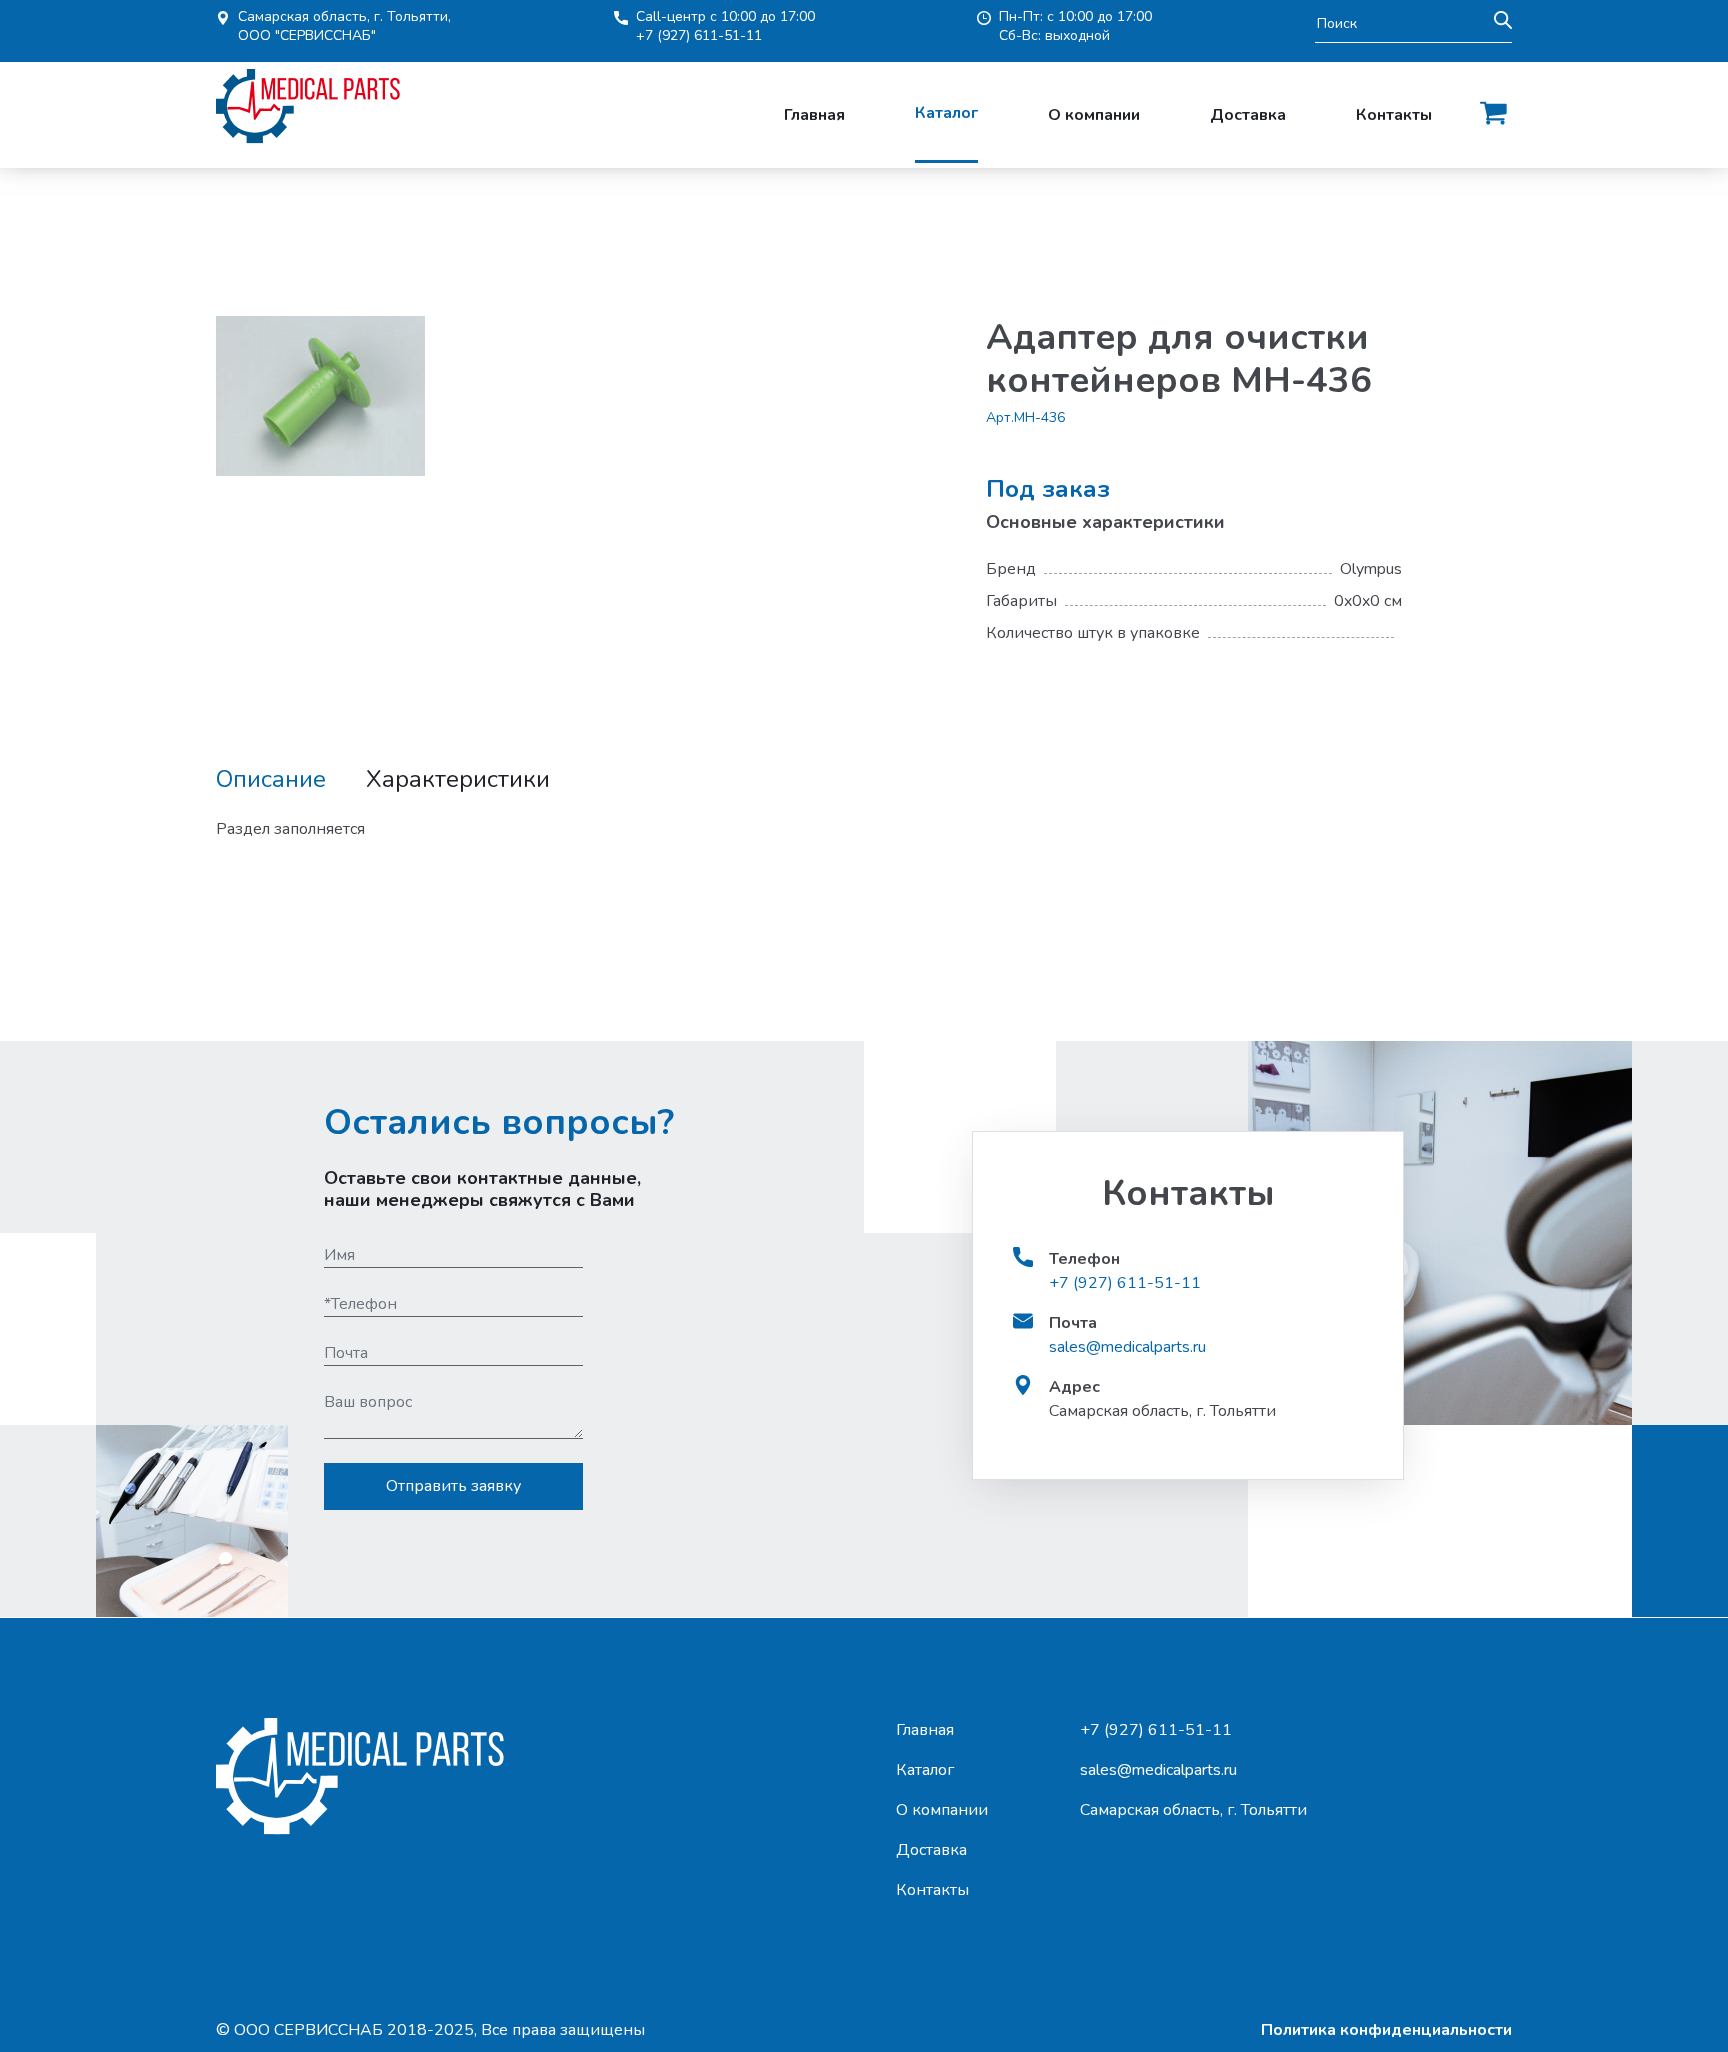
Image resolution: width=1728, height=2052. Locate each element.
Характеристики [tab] (458, 779)
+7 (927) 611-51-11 (699, 35)
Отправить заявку (453, 1486)
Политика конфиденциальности (1386, 2030)
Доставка (1248, 115)
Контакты (1394, 115)
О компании (1094, 115)
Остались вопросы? (499, 1122)
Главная (814, 115)
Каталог (946, 113)
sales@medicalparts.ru (1127, 1347)
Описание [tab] (271, 779)
